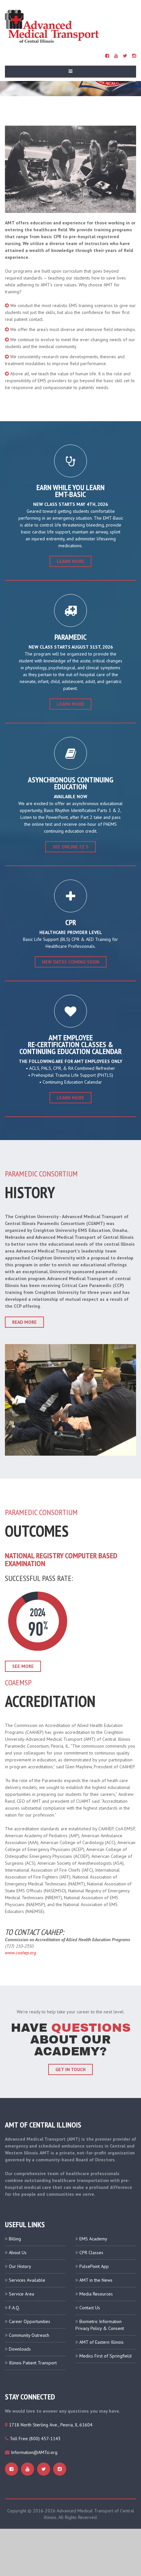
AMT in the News (96, 2280)
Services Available (27, 2280)
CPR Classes (91, 2253)
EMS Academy (93, 2239)
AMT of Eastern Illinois (101, 2342)
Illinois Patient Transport (33, 2363)
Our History (20, 2266)
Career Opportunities (30, 2321)
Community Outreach (29, 2335)
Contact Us (90, 2308)
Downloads (20, 2349)
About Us (18, 2253)
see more (23, 1666)
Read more (24, 1322)
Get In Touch (70, 2069)
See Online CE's (70, 847)
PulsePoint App (94, 2266)
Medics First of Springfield (105, 2356)
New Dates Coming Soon (71, 962)
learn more (70, 561)
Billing (15, 2239)
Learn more (70, 704)
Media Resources (96, 2294)
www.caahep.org (20, 1953)
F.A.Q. (14, 2308)
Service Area (21, 2294)
